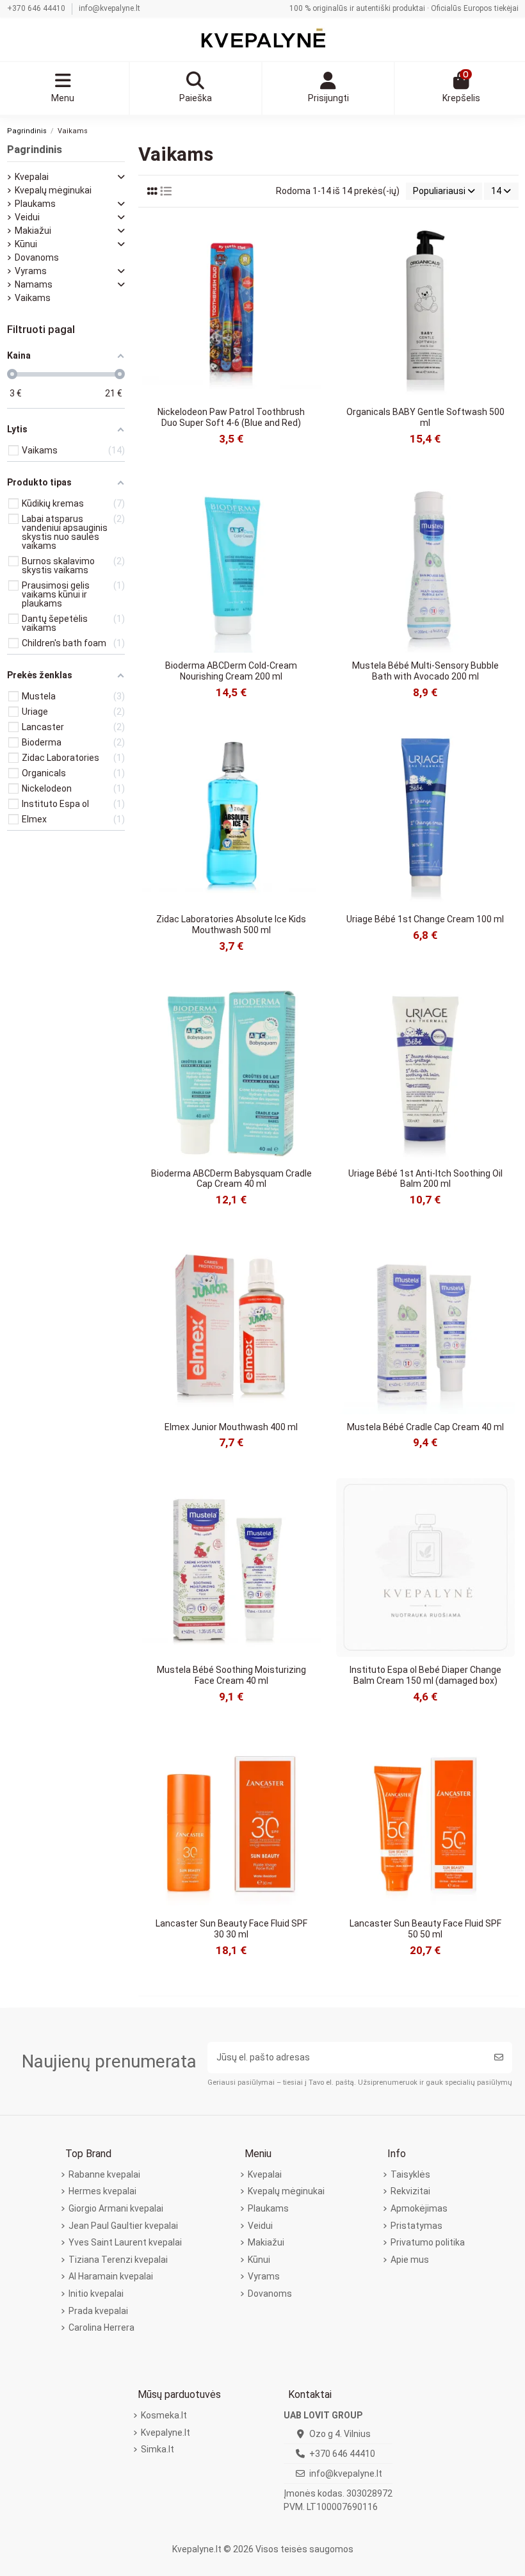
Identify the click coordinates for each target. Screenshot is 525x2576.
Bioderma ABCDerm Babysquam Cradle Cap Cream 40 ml (231, 1179)
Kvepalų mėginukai (53, 190)
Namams (34, 284)
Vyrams (31, 271)
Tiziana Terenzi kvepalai (118, 2260)
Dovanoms (37, 257)
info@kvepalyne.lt (109, 8)
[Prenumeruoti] (499, 2058)
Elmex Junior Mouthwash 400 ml (231, 1427)
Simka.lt (157, 2449)
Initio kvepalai (96, 2294)
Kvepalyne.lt (166, 2433)
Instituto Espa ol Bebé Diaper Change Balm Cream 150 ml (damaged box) (425, 1675)
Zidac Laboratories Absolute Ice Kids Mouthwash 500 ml (231, 925)
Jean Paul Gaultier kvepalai (123, 2226)
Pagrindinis (35, 149)
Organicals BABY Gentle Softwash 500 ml (425, 417)
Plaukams (35, 204)
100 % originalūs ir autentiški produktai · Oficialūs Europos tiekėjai (404, 8)
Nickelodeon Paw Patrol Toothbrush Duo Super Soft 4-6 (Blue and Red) (231, 417)
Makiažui (33, 231)
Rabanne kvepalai (104, 2174)
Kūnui (26, 244)
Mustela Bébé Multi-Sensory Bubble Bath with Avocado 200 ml (425, 671)
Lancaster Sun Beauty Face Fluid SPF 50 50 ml (425, 1929)
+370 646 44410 (37, 8)
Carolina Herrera (101, 2327)
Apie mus (410, 2260)
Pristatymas (416, 2226)
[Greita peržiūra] (311, 240)
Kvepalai (32, 177)
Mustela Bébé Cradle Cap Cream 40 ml (425, 1427)
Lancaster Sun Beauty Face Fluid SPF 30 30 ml (231, 1929)
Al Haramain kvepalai (111, 2276)
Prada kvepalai (98, 2311)
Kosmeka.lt (164, 2415)
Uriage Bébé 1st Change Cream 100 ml (425, 919)
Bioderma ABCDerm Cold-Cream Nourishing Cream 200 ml (231, 671)
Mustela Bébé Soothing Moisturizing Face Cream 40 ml (231, 1675)
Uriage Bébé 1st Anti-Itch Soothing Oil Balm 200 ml (425, 1179)
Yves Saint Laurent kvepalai (125, 2242)
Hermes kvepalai (102, 2191)
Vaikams (33, 298)
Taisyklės (410, 2174)
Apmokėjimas (419, 2208)
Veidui (27, 217)
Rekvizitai (410, 2191)
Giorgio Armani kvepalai (116, 2208)
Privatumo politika (428, 2242)
